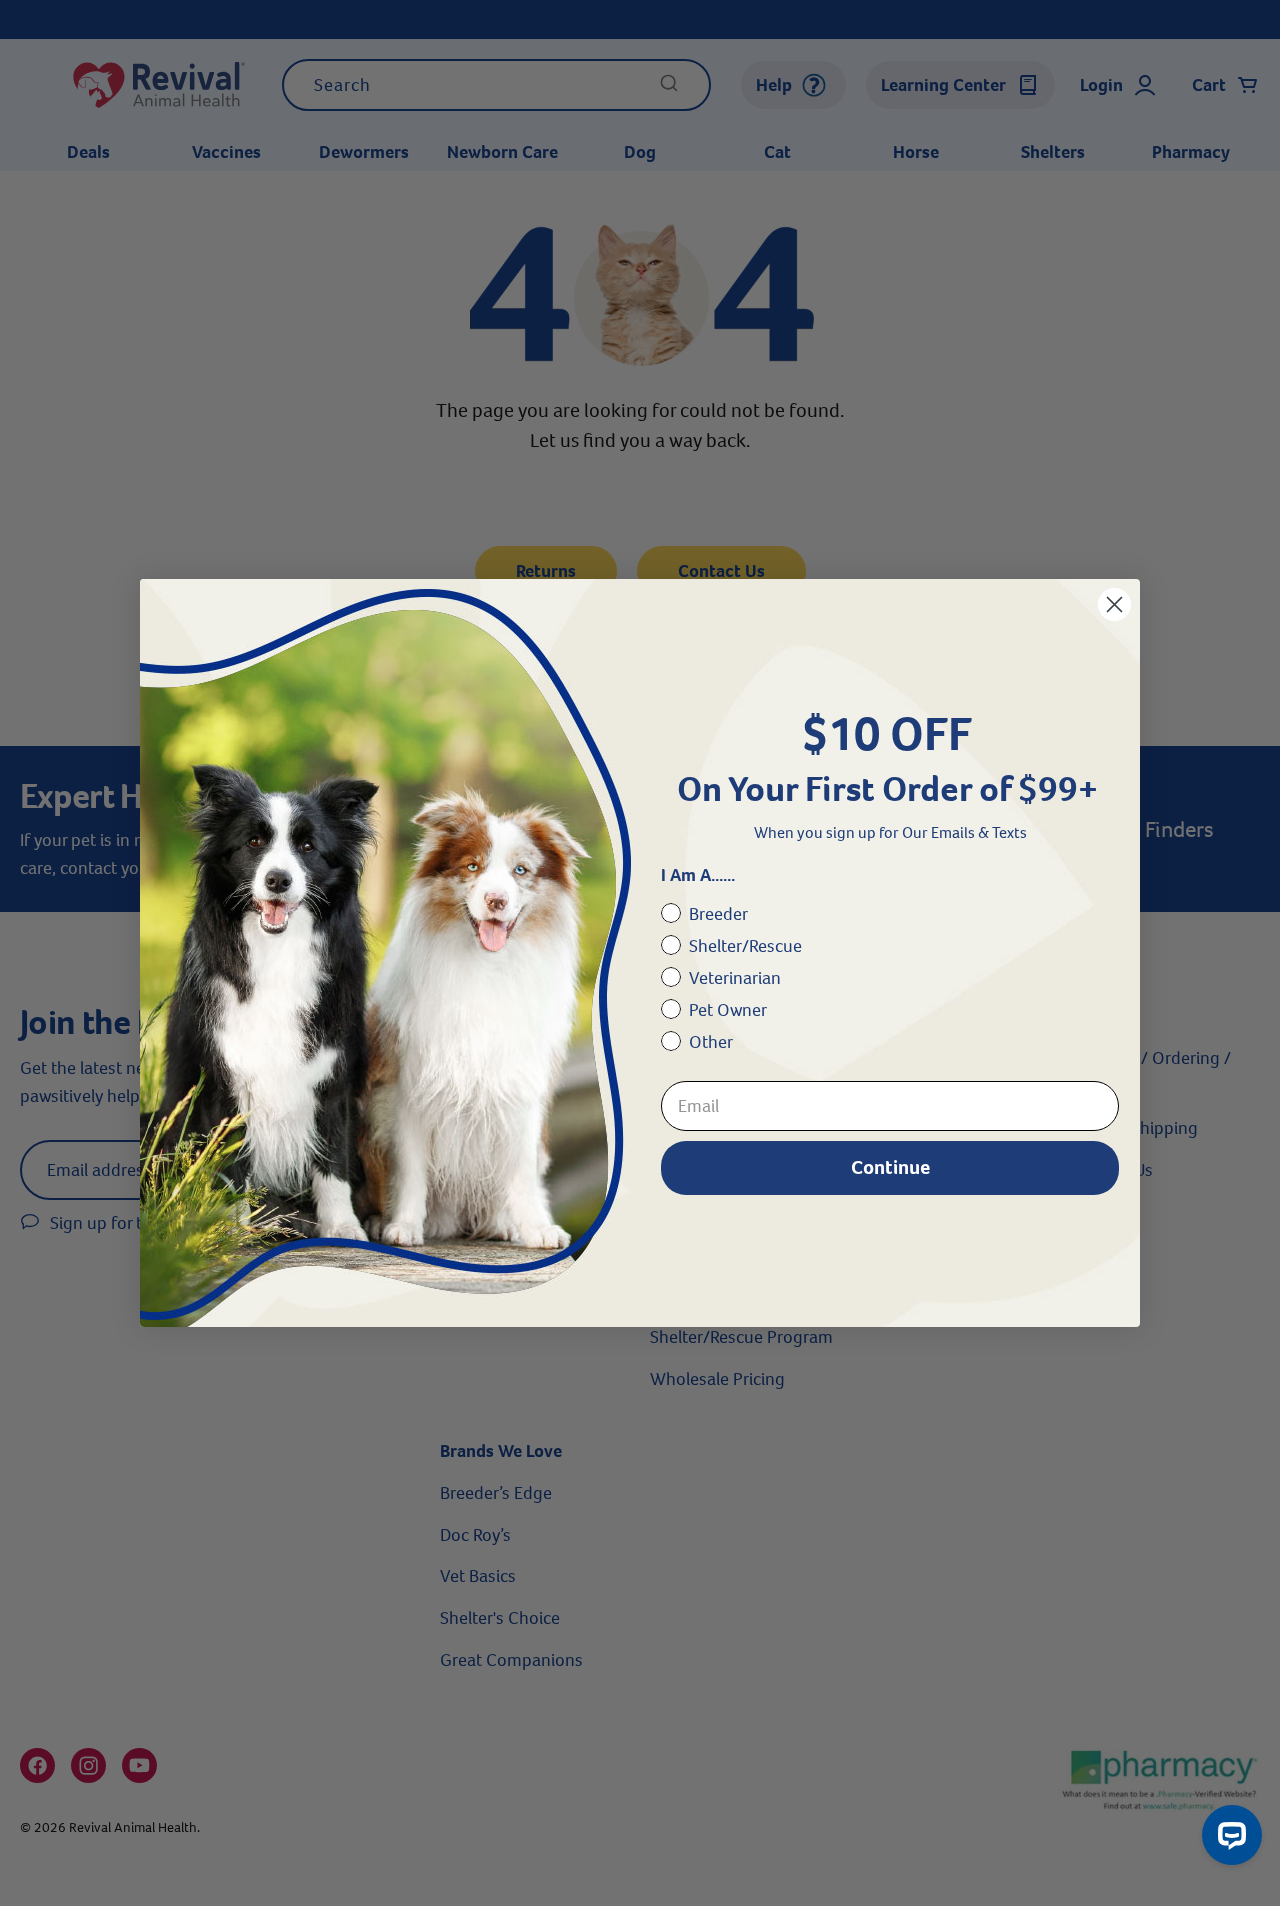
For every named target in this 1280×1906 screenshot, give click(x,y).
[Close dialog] (1114, 604)
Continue (890, 1167)
